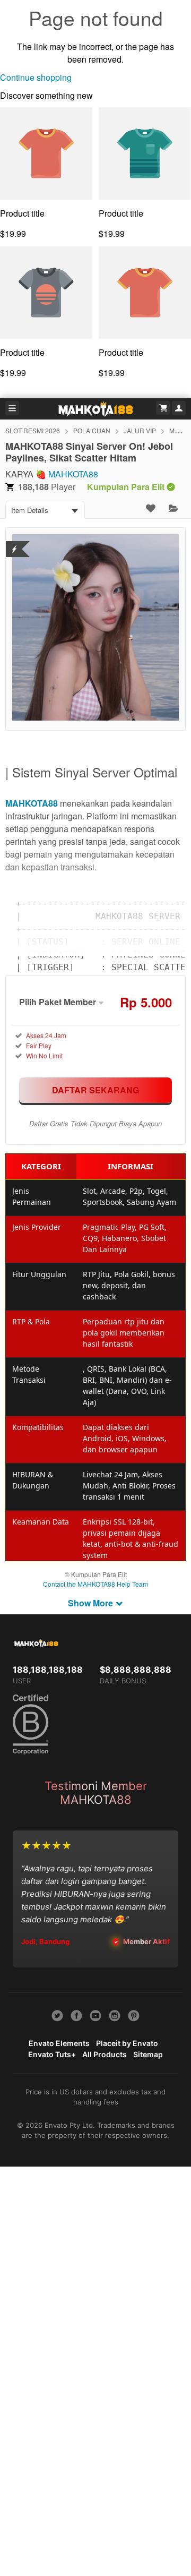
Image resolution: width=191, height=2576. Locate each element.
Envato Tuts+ (52, 2054)
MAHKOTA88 (73, 474)
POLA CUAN (92, 430)
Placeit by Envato (127, 2043)
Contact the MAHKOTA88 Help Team (95, 1584)
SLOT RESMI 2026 (33, 430)
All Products (105, 2054)
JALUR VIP (140, 430)
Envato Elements (59, 2043)
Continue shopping (36, 77)
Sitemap (148, 2054)
